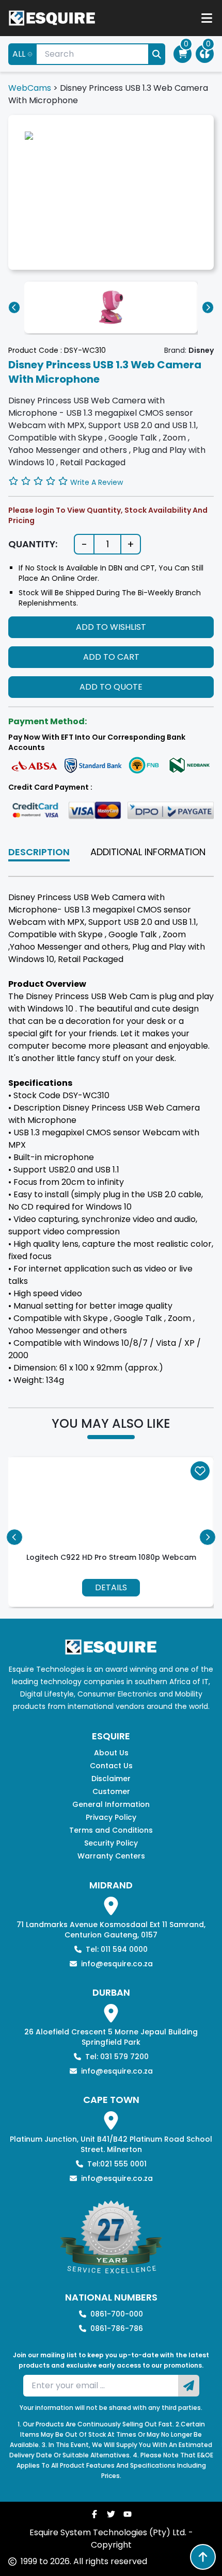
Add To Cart (111, 657)
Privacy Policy (111, 1817)
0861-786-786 (117, 2328)
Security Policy (111, 1843)
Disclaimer (111, 1779)
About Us (111, 1753)
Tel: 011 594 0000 (117, 1949)
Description (39, 852)
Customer (111, 1791)
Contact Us (111, 1766)
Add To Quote (111, 687)
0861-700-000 (117, 2314)
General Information (111, 1804)
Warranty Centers (111, 1856)
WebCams (30, 88)
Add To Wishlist (111, 627)
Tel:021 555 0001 (117, 2164)
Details (111, 1587)
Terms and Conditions (111, 1830)
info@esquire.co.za (117, 1964)
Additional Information (148, 852)
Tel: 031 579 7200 (117, 2057)
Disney (201, 350)
